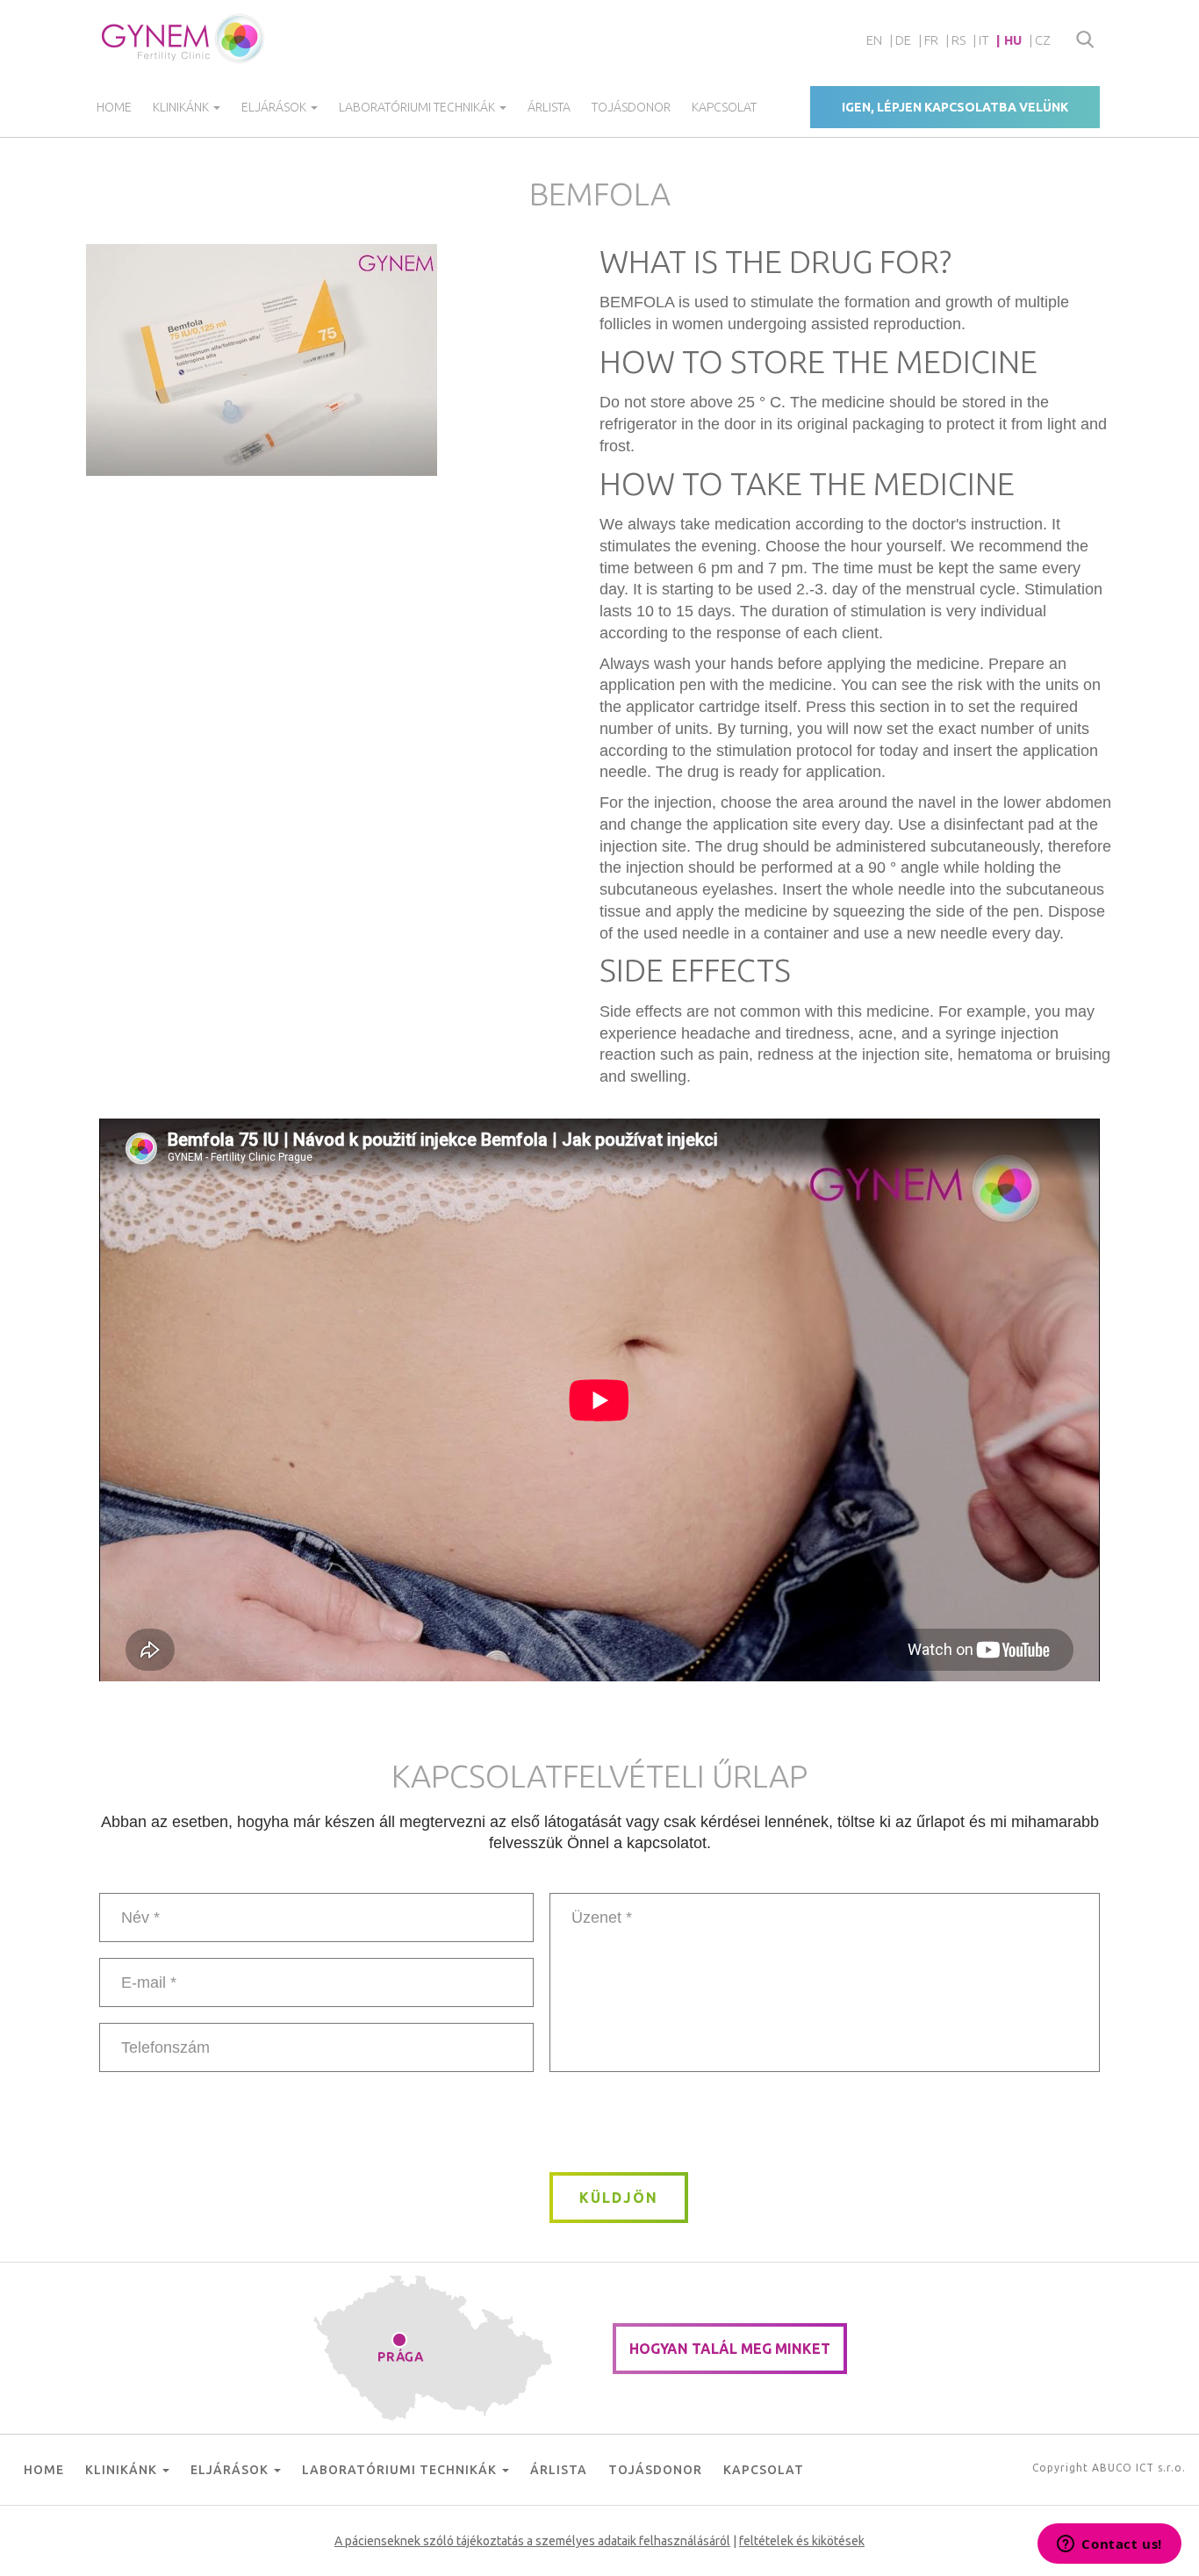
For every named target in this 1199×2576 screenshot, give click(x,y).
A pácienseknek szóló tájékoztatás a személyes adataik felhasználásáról (532, 2541)
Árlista (549, 107)
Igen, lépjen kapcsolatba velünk (955, 107)
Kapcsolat (724, 107)
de (903, 40)
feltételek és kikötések (802, 2541)
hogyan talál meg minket (730, 2349)
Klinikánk (182, 107)
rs (958, 40)
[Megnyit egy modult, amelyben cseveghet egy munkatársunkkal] (1109, 2545)
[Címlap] (184, 39)
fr (931, 40)
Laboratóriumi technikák (418, 107)
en (874, 40)
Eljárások (275, 107)
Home (114, 107)
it (984, 40)
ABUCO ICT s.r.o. (1139, 2468)
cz (1043, 40)
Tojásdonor (631, 107)
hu (1013, 40)
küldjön (619, 2198)
